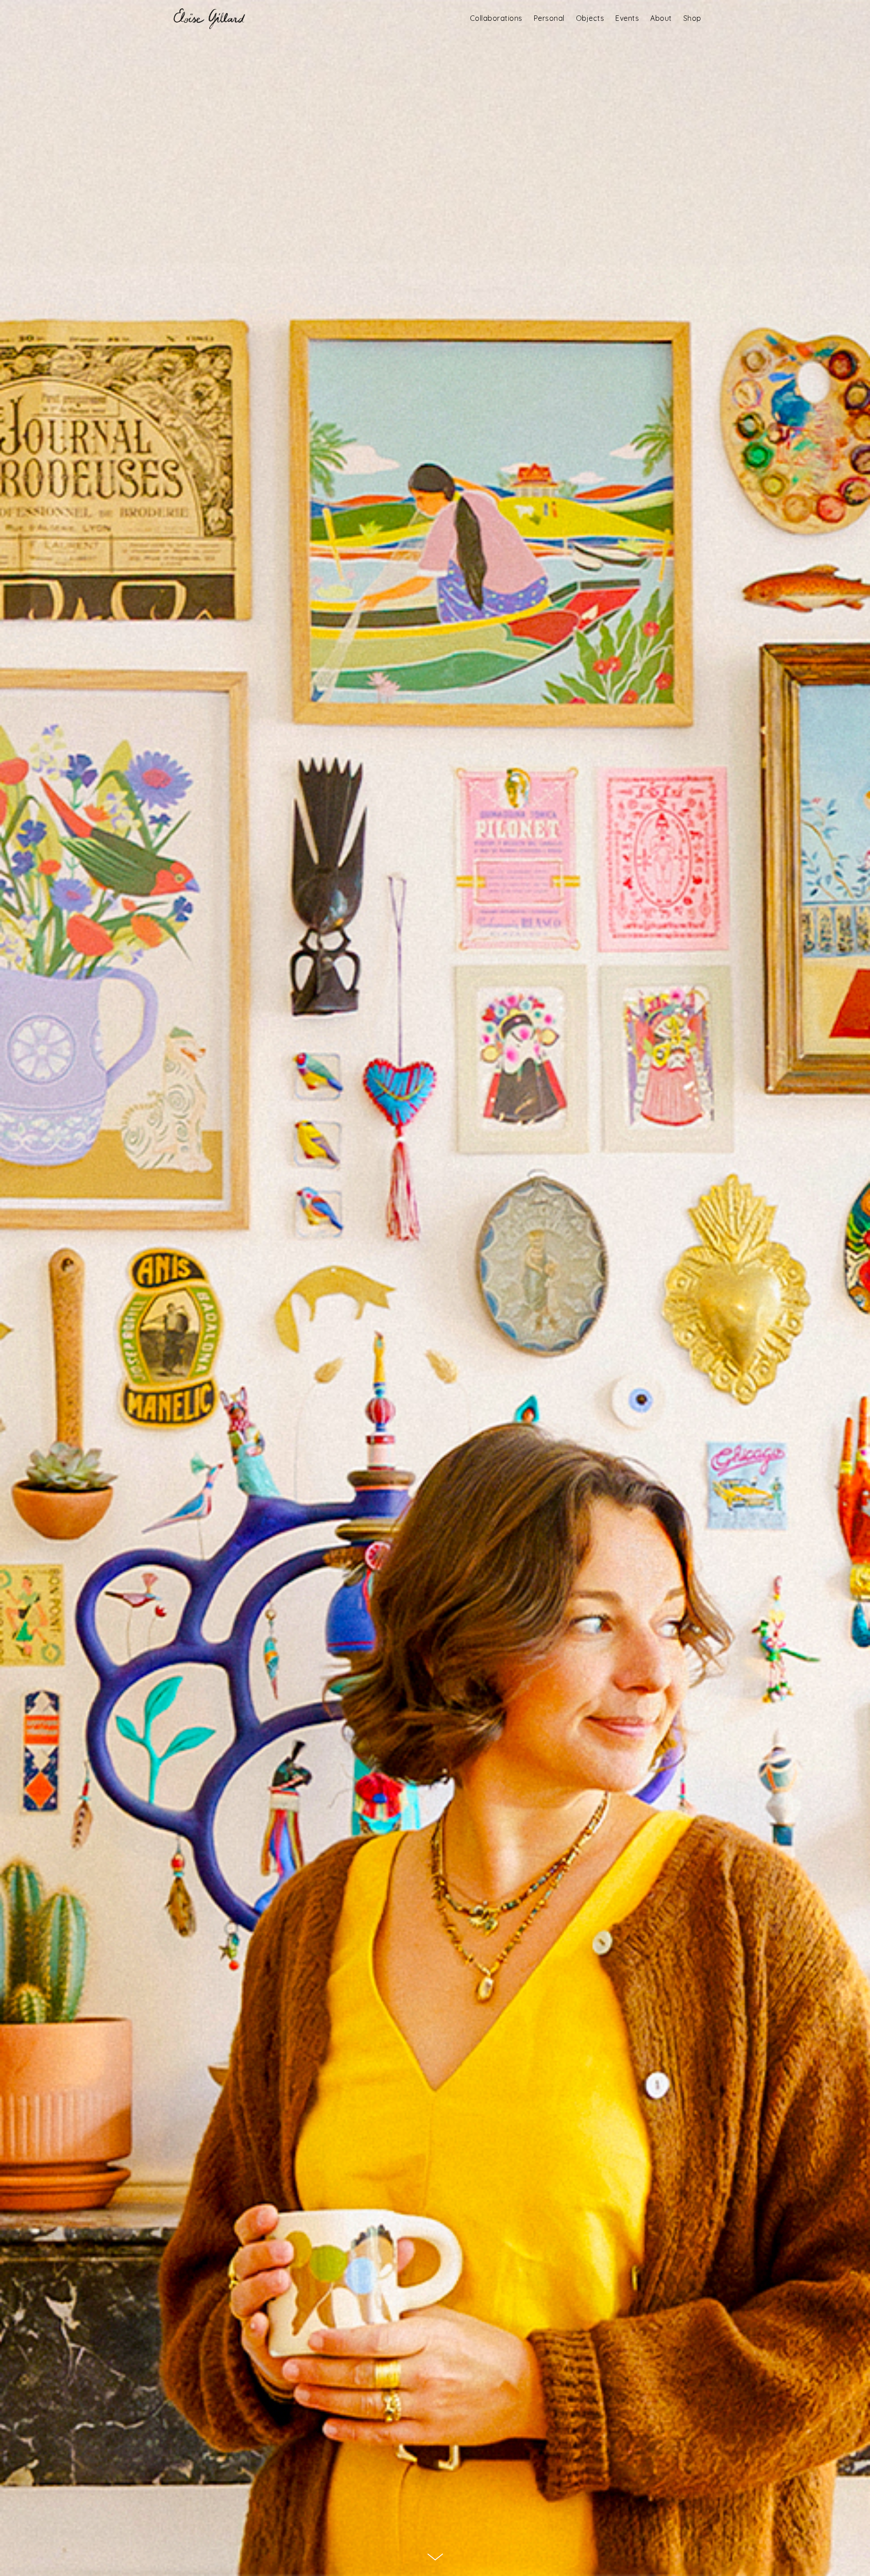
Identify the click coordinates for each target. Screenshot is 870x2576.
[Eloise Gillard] (208, 18)
